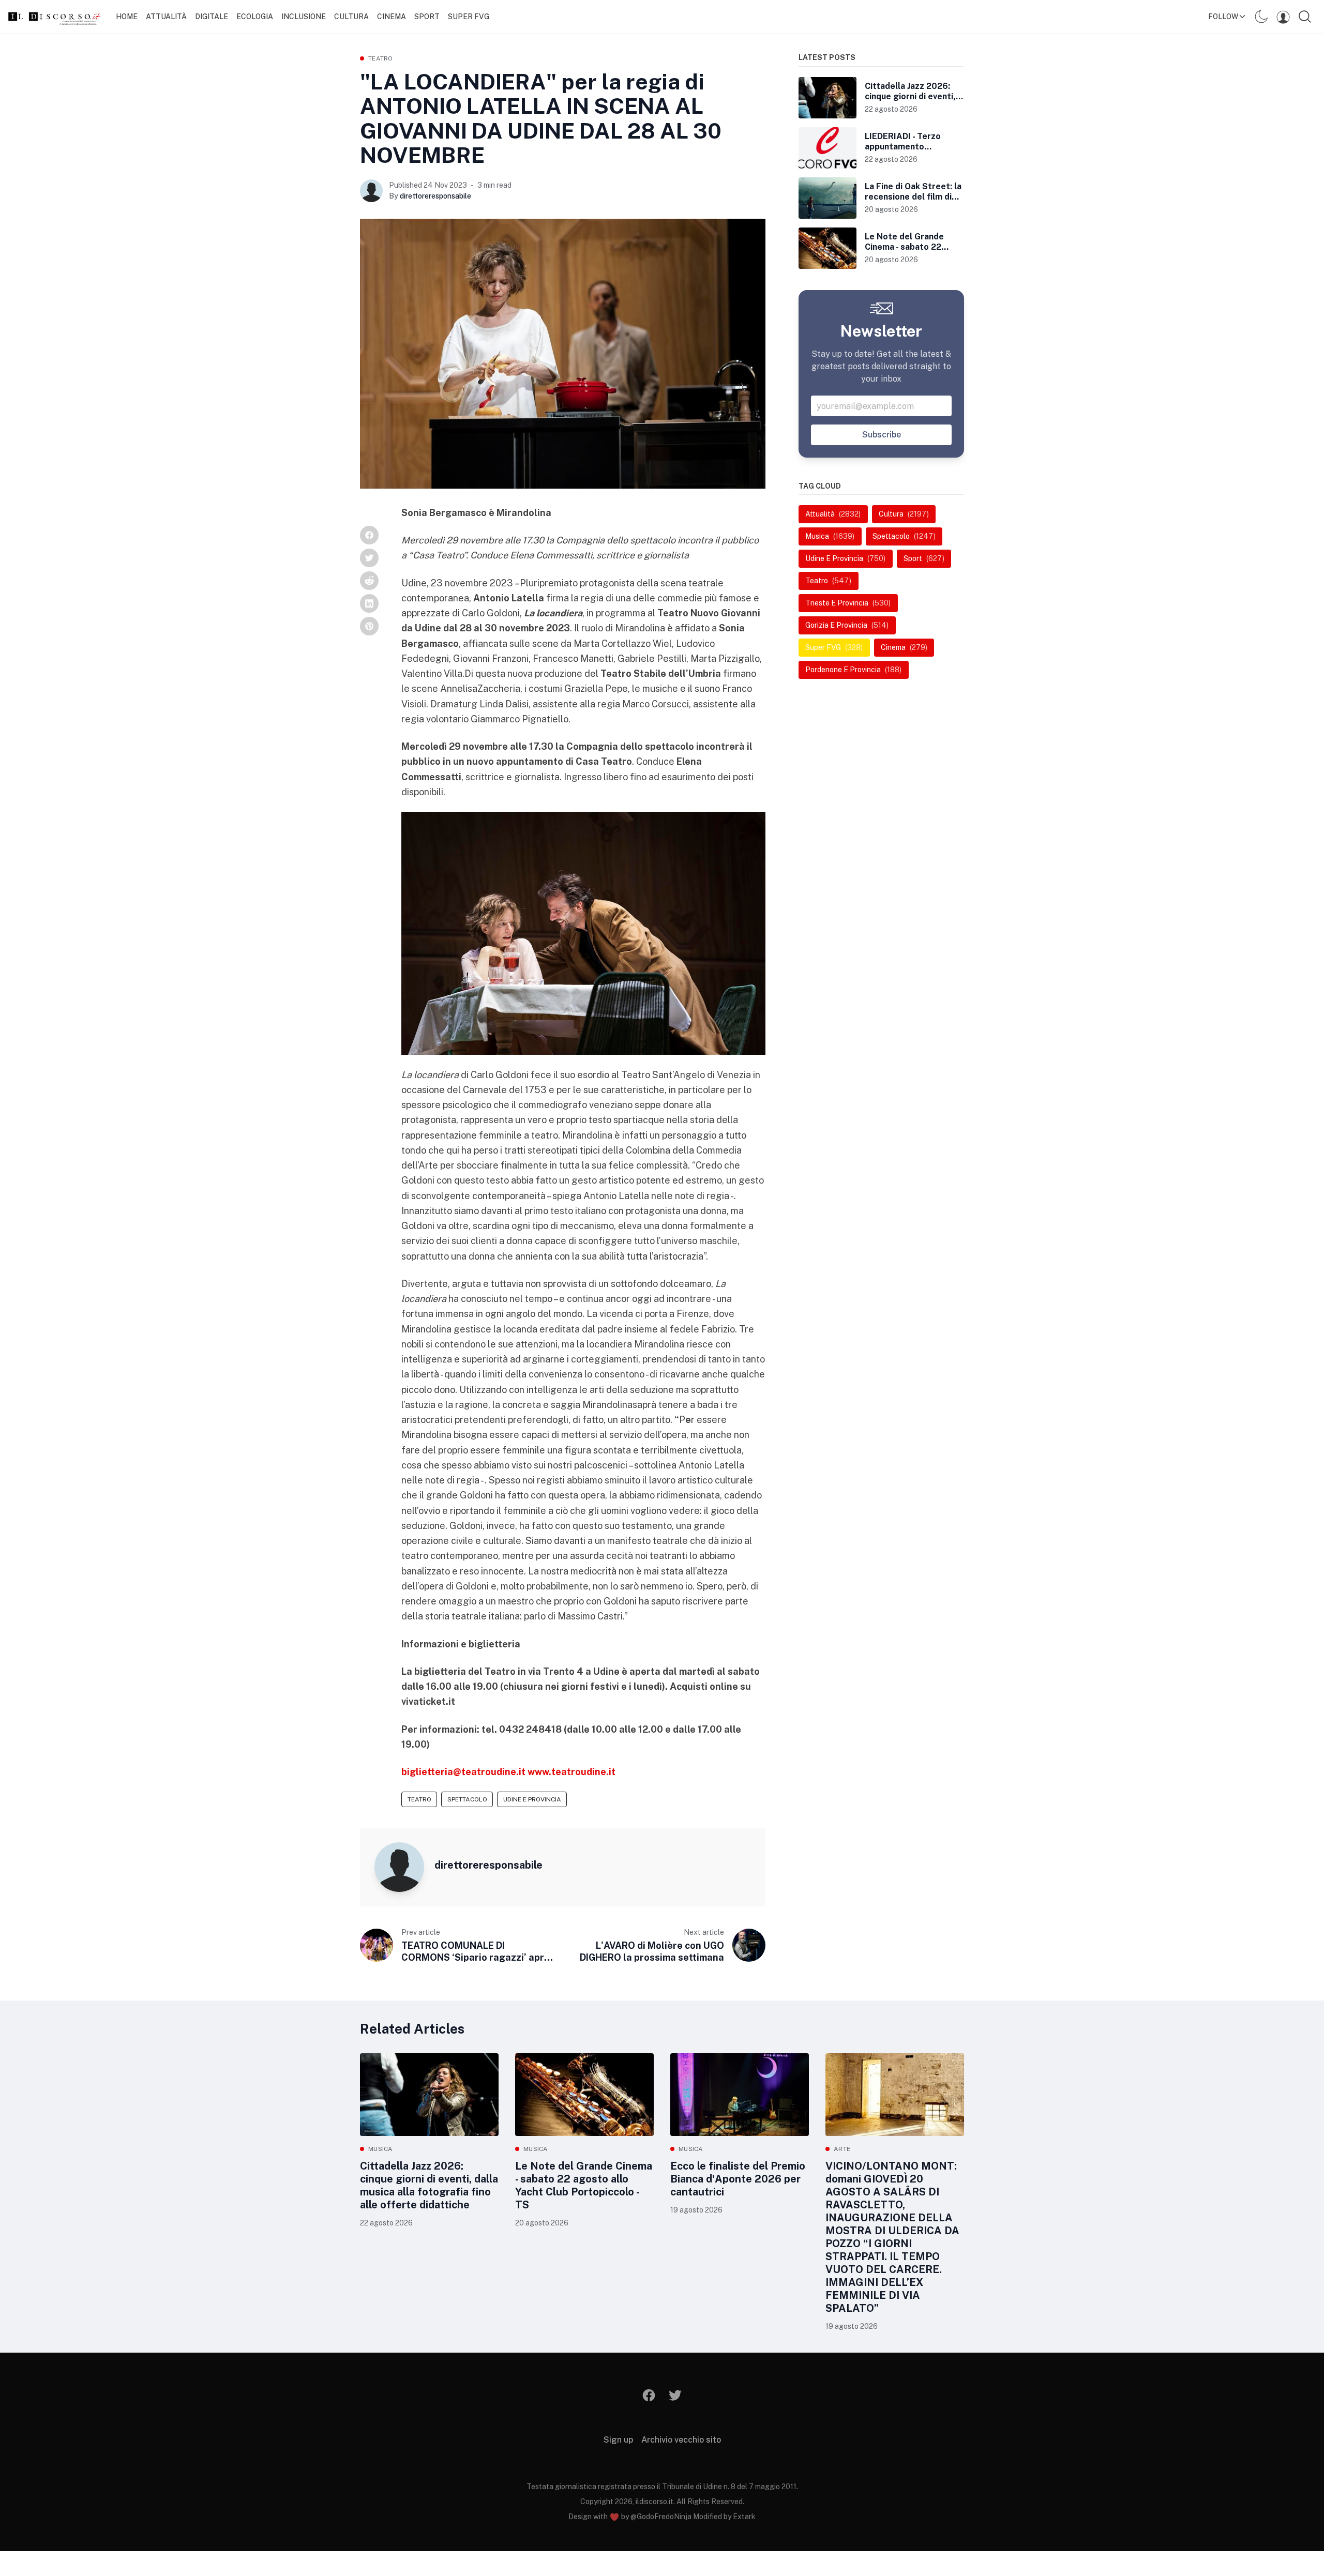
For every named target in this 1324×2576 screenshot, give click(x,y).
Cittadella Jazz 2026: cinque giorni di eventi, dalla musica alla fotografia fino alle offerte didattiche (429, 2185)
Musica (381, 2149)
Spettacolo (467, 1799)
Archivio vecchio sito (681, 2440)
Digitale (212, 17)
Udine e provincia (532, 1799)
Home (127, 17)
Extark (744, 2517)
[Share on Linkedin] (369, 603)
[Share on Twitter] (369, 558)
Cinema (392, 17)
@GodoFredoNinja (661, 2517)
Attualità (166, 17)
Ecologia (255, 17)
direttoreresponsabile (435, 196)
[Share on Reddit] (369, 581)
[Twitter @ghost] (675, 2395)
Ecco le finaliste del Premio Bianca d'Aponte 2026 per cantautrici (738, 2179)
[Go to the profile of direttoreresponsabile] (371, 191)
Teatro (381, 58)
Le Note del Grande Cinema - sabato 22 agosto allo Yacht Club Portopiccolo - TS (584, 2185)
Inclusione (304, 17)
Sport (427, 17)
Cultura (351, 17)
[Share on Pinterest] (369, 626)
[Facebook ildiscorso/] (649, 2395)
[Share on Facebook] (369, 535)
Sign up (618, 2440)
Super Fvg (469, 17)
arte (842, 2149)
